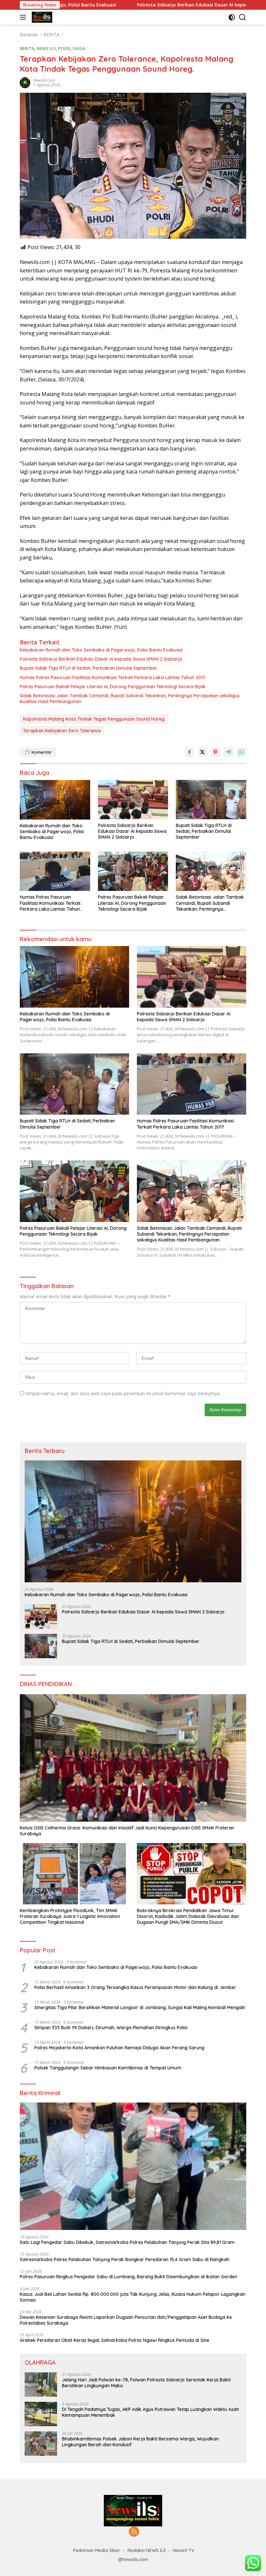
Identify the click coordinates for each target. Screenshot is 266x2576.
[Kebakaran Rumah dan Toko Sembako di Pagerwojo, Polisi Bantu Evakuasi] (55, 800)
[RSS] (134, 2532)
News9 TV (184, 2550)
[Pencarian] (242, 17)
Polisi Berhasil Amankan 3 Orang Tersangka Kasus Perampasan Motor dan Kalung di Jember (135, 1987)
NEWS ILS (46, 48)
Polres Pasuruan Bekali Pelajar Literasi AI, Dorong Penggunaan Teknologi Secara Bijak (113, 687)
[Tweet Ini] (202, 752)
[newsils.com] (41, 17)
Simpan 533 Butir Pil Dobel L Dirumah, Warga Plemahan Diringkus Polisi (111, 2028)
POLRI (64, 48)
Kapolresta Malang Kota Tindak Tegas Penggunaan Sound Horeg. (94, 719)
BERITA (27, 48)
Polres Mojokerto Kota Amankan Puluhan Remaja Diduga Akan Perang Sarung (119, 2048)
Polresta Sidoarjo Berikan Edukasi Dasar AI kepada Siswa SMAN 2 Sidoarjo (145, 5)
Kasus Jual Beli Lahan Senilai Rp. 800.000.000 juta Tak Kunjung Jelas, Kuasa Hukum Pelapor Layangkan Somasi (133, 2297)
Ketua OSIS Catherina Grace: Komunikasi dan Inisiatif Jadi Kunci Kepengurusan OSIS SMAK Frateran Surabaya (127, 1831)
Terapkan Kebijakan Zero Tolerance (62, 731)
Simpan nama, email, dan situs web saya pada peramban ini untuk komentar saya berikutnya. (123, 1393)
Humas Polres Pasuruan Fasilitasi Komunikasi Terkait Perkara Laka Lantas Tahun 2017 (113, 677)
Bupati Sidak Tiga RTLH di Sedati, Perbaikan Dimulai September (89, 668)
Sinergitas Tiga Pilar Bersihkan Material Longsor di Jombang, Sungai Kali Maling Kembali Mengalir (140, 2007)
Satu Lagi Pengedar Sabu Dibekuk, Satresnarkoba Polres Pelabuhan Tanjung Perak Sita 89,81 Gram (127, 2242)
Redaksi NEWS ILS (147, 2550)
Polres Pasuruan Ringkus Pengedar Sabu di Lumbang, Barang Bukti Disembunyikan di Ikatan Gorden (128, 2277)
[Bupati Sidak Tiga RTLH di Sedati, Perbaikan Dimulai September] (211, 800)
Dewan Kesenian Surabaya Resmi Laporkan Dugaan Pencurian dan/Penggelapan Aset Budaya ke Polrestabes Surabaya (126, 2320)
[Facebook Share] (189, 752)
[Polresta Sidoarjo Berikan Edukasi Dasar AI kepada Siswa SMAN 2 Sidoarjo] (133, 800)
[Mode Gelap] (232, 17)
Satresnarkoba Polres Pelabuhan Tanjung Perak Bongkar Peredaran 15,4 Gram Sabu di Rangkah (125, 2259)
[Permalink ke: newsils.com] (25, 82)
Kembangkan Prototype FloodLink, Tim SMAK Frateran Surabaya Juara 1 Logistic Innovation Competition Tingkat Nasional (70, 1916)
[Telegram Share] (228, 752)
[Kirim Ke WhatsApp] (241, 752)
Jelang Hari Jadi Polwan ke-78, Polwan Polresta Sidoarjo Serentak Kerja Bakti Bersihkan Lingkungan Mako (146, 2383)
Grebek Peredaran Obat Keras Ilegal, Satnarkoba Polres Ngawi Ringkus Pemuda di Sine (115, 2340)
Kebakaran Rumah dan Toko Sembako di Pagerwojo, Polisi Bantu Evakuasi (101, 650)
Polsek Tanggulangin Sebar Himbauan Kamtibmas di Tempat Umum (108, 2068)
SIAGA (79, 48)
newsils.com (44, 80)
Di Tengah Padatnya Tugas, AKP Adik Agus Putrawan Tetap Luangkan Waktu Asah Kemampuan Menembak (151, 2412)
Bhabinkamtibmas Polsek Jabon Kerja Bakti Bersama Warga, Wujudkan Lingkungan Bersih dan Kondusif (140, 2442)
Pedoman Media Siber (97, 2550)
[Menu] (24, 17)
